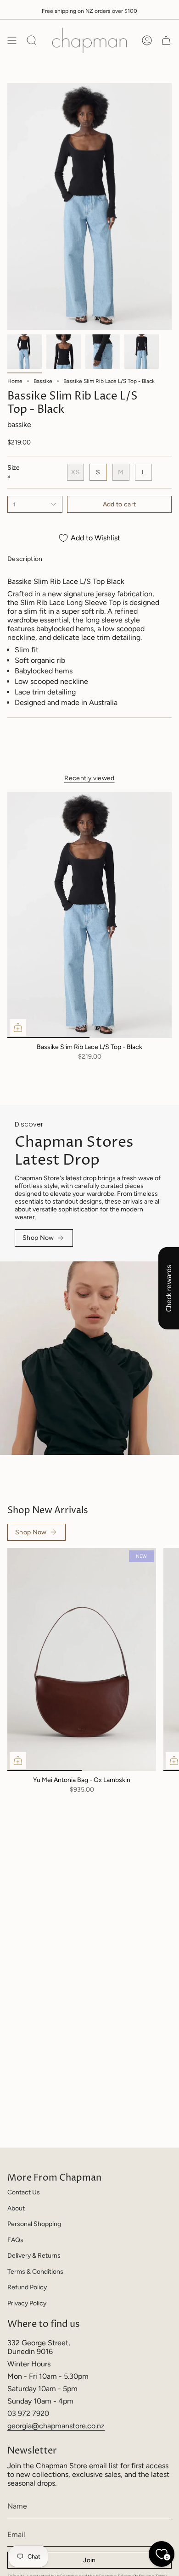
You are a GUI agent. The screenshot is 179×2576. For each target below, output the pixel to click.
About (16, 2208)
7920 (41, 2413)
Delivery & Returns (34, 2256)
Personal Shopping (34, 2224)
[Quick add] (18, 1027)
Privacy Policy (27, 2303)
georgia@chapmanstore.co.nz (56, 2426)
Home (15, 381)
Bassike (43, 381)
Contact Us (24, 2192)
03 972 (20, 2413)
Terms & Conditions (35, 2272)
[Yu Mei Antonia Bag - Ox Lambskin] (82, 1660)
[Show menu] (12, 40)
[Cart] (166, 40)
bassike (19, 425)
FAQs (15, 2240)
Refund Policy (27, 2287)
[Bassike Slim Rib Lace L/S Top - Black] (89, 915)
